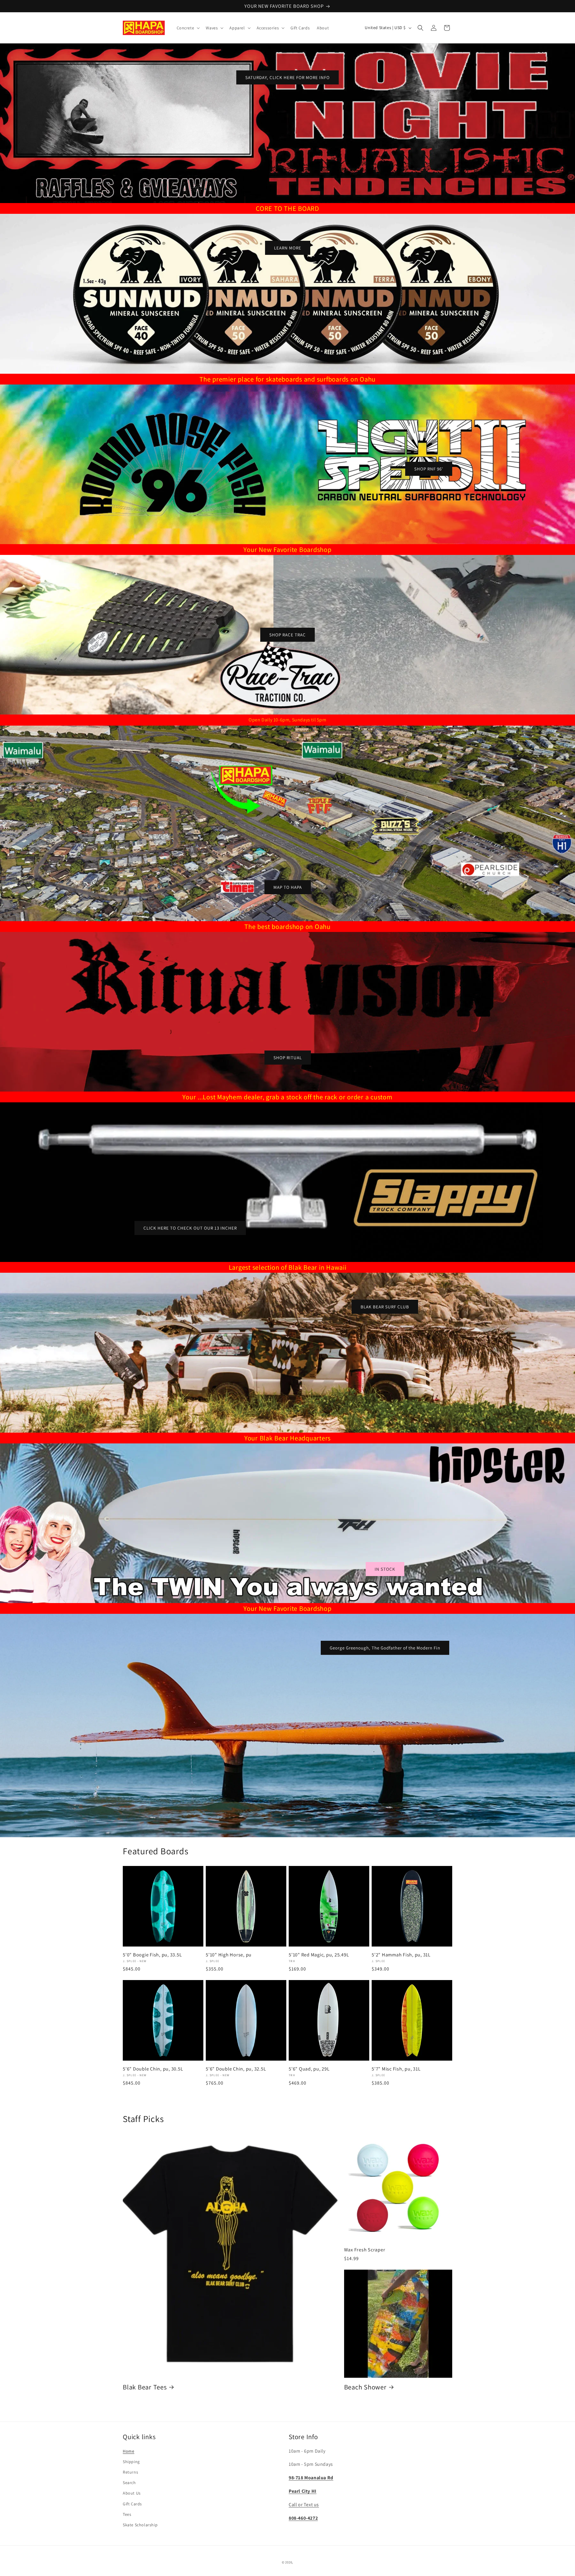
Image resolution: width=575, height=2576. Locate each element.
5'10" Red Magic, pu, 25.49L (319, 1955)
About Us (132, 2493)
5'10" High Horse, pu (229, 1955)
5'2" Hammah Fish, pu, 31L (401, 1955)
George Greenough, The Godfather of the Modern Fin (385, 1648)
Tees (127, 2514)
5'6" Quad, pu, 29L (309, 2069)
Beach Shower (365, 2387)
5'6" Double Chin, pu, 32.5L (236, 2069)
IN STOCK (385, 1569)
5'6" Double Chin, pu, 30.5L (153, 2069)
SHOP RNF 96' (429, 469)
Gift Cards (132, 2504)
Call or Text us (304, 2505)
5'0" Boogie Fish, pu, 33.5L (152, 1955)
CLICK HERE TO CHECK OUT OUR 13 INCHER (190, 1228)
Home (128, 2451)
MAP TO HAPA (288, 887)
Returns (130, 2472)
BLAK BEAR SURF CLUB (385, 1307)
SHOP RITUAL (288, 1058)
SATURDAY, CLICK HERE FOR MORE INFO (287, 77)
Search (129, 2483)
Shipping (131, 2462)
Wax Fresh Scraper (365, 2250)
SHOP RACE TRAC (287, 634)
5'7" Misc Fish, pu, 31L (396, 2069)
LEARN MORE (288, 248)
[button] (188, 28)
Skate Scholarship (140, 2525)
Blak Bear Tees (145, 2387)
